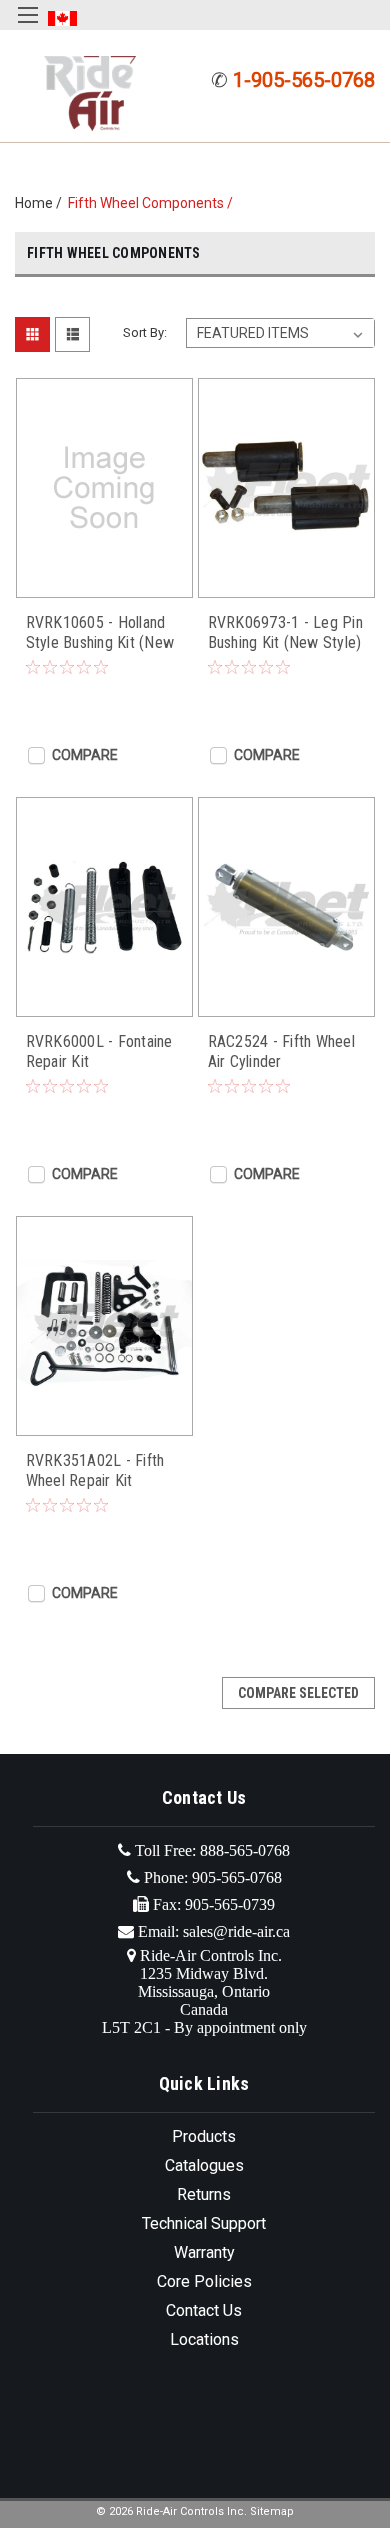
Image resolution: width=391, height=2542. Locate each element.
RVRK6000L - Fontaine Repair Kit (99, 1051)
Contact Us (204, 2310)
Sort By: (145, 332)
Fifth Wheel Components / (153, 203)
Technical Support (204, 2223)
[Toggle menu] (27, 27)
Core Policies (204, 2281)
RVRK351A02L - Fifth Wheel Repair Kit (95, 1470)
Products (204, 2136)
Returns (204, 2194)
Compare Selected (298, 1693)
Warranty (204, 2252)
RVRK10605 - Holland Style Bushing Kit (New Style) (100, 633)
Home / (41, 203)
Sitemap (272, 2511)
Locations (204, 2339)
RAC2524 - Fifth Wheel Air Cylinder (281, 1051)
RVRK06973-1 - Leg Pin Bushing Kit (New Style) (285, 632)
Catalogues (204, 2165)
